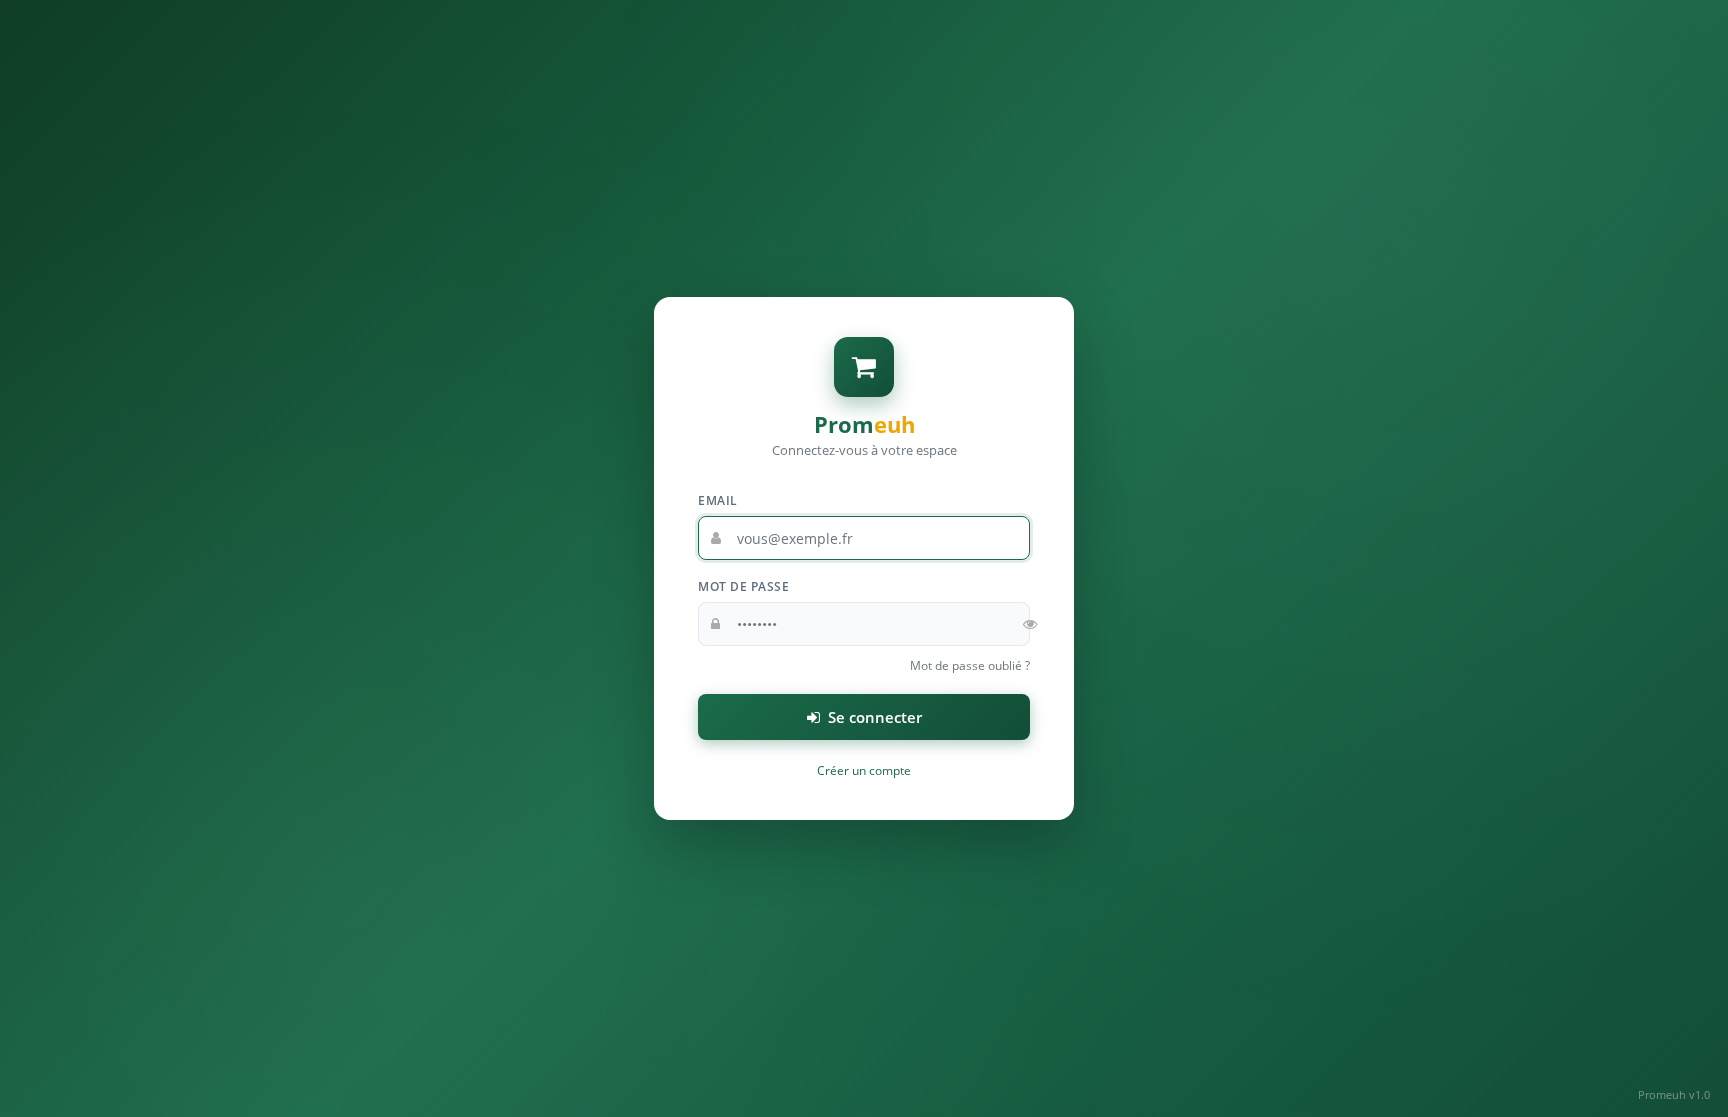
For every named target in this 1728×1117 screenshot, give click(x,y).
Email (718, 500)
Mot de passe (743, 586)
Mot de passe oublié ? (970, 665)
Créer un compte (864, 770)
